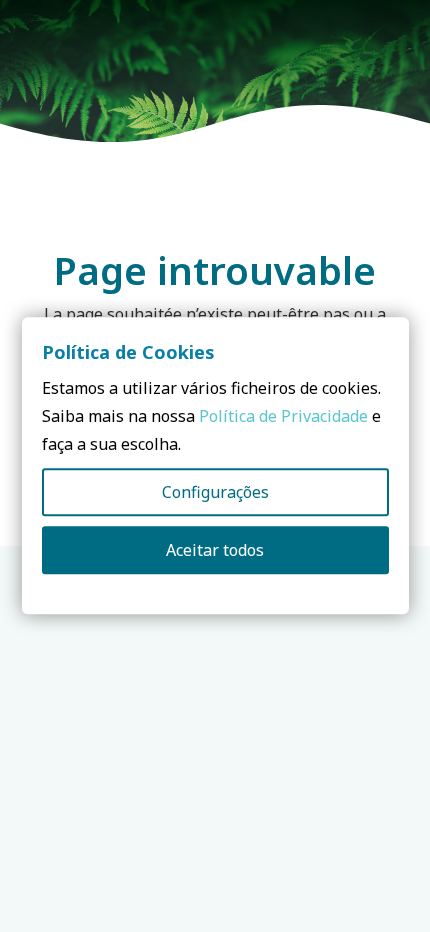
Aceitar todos (215, 551)
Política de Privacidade (283, 417)
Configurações (215, 493)
